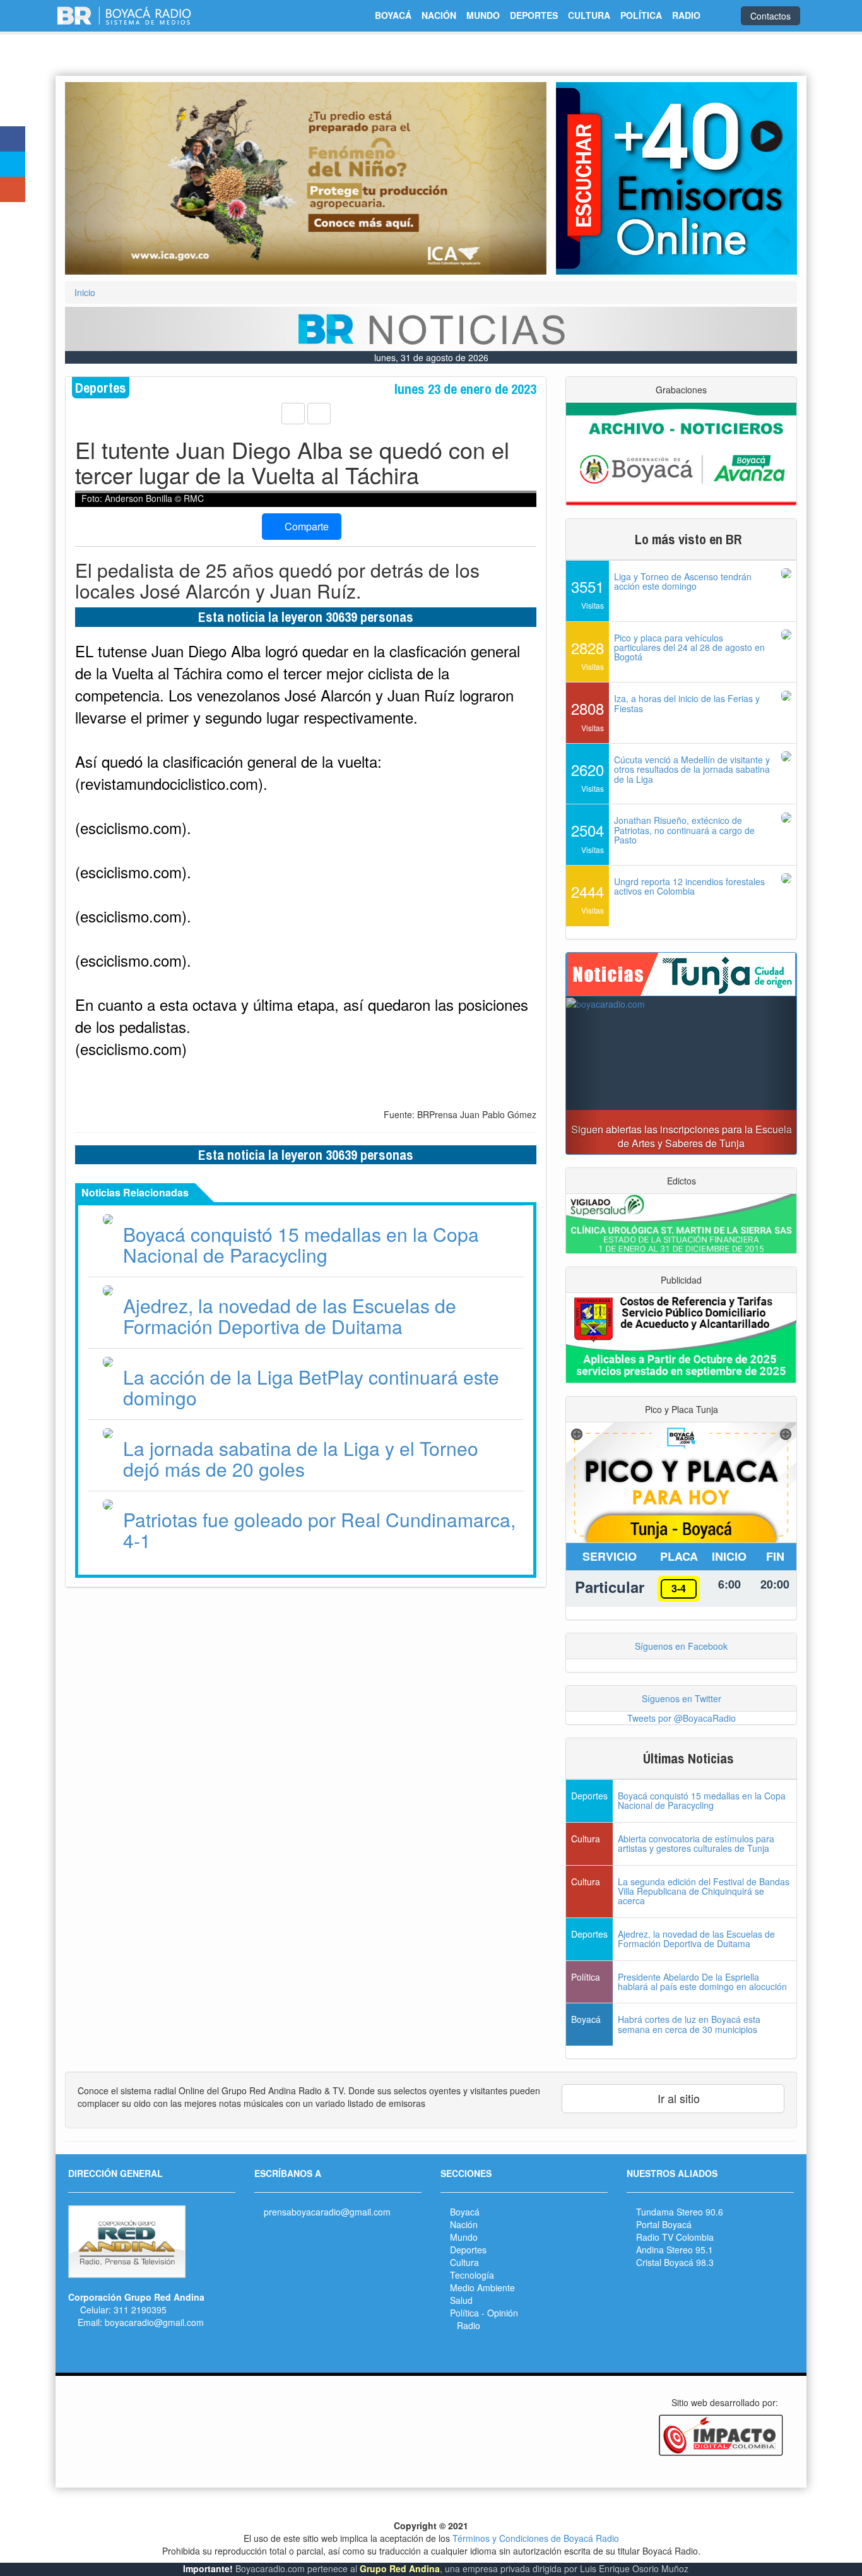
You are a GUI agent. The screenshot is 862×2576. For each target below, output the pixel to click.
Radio (469, 2325)
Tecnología (472, 2275)
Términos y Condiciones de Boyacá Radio (536, 2538)
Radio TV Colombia (675, 2237)
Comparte (305, 526)
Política (464, 2313)
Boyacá (465, 2212)
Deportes (468, 2250)
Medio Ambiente (482, 2287)
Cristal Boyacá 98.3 (675, 2262)
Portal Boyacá (664, 2224)
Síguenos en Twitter (682, 1698)
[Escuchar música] (676, 178)
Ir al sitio (677, 2098)
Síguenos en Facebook (681, 1646)
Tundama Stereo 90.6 (680, 2212)
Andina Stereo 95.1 (675, 2250)
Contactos (770, 16)
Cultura (464, 2262)
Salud (461, 2300)
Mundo (464, 2237)
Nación (464, 2224)
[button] (101, 178)
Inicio (85, 292)
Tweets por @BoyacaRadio (682, 1718)
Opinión (503, 2313)
